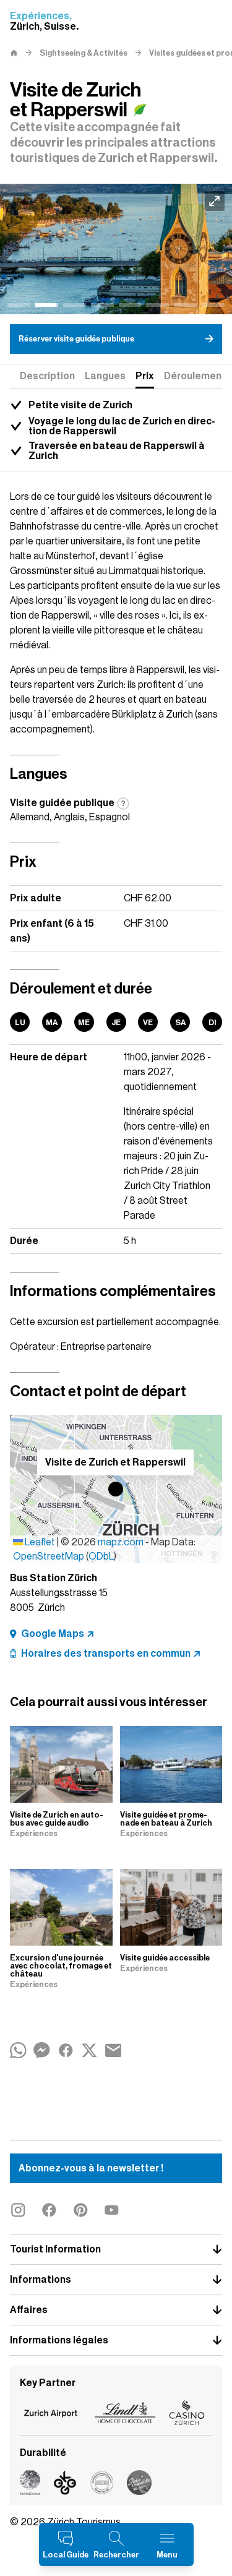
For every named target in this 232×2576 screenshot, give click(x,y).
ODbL (101, 1556)
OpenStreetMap (49, 1556)
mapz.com (122, 1542)
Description (47, 376)
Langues (105, 376)
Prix (145, 376)
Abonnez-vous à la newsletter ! (91, 2168)
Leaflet (39, 1542)
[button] (116, 1489)
